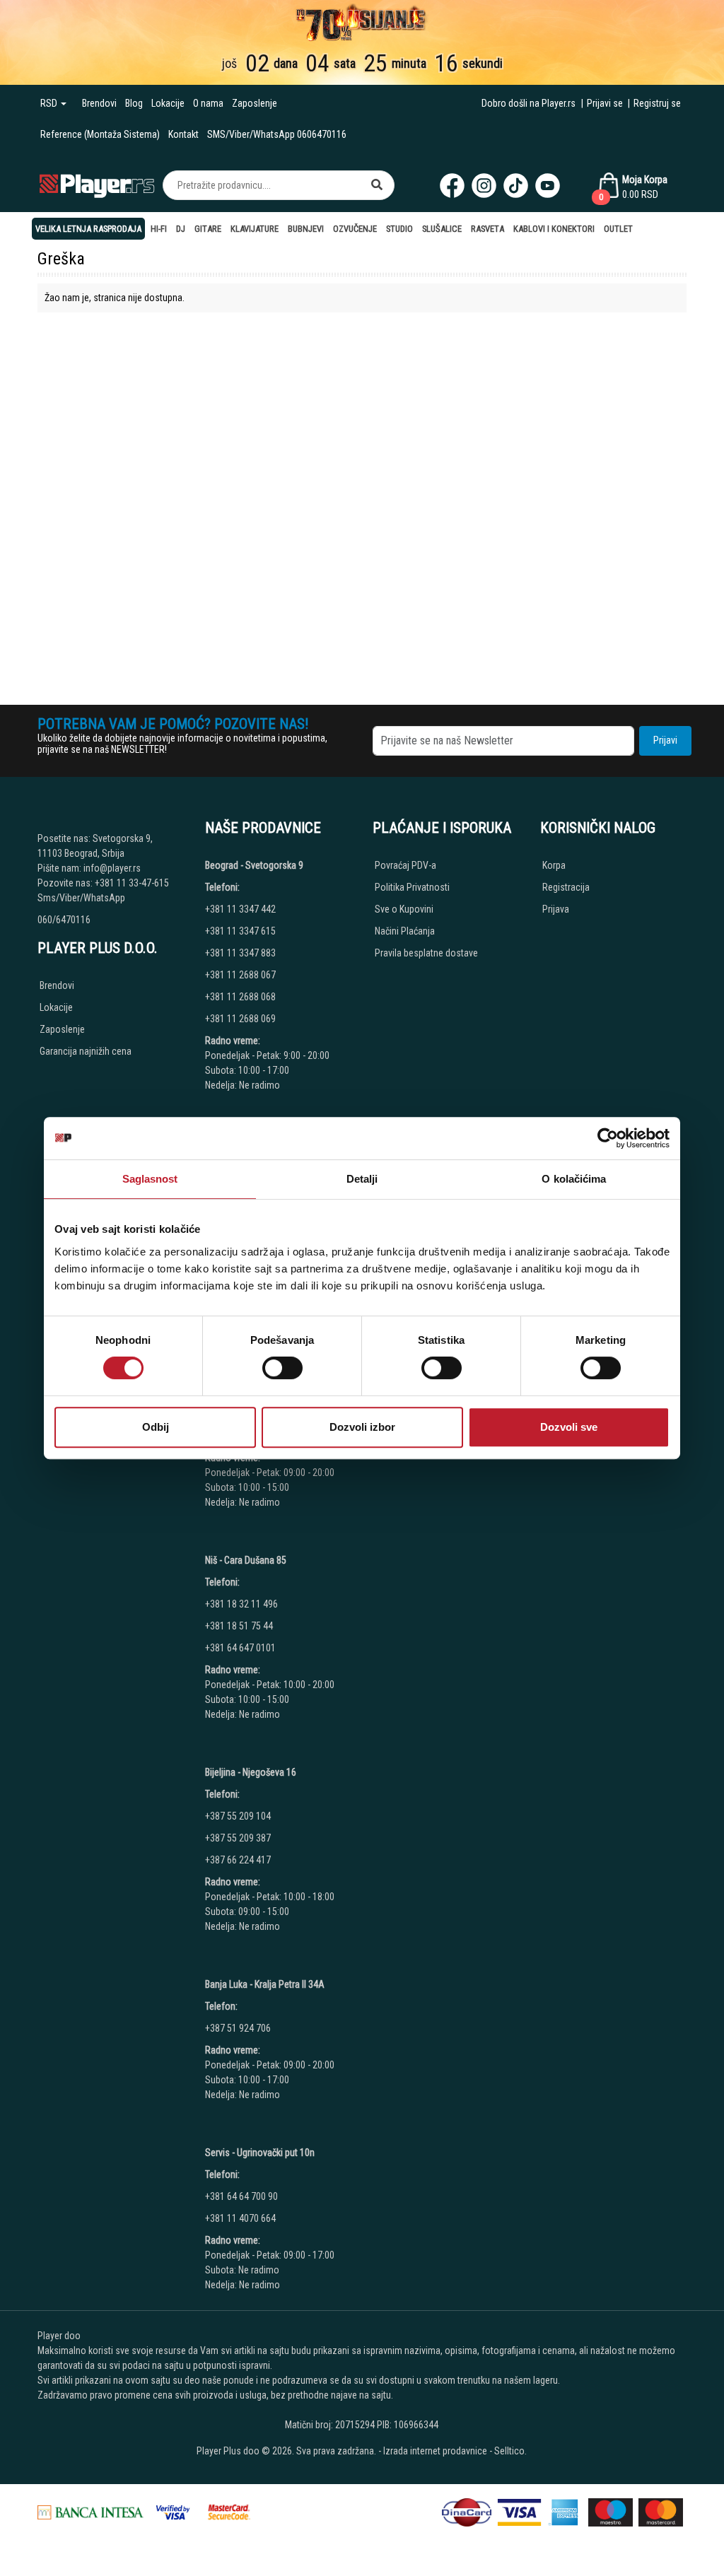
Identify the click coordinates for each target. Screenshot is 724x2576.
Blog (134, 103)
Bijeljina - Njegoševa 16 (251, 1772)
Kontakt (183, 134)
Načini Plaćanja (405, 931)
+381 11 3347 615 (240, 931)
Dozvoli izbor (362, 1427)
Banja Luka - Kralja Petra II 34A (265, 1984)
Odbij (156, 1427)
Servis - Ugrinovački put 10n (260, 2153)
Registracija (566, 887)
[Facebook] (452, 186)
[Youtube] (548, 186)
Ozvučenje (355, 229)
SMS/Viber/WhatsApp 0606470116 (277, 134)
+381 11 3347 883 (240, 953)
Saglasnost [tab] (150, 1179)
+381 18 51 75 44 (239, 1626)
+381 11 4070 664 (240, 2218)
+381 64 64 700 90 (241, 2196)
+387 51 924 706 (238, 2028)
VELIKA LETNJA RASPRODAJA (88, 229)
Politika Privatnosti (412, 887)
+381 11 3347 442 (240, 909)
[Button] (377, 185)
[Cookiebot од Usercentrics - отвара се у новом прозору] (608, 1138)
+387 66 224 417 (238, 1860)
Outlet (618, 229)
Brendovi (99, 103)
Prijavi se (605, 103)
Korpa (554, 865)
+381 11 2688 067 (240, 975)
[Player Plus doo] (97, 185)
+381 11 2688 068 (240, 997)
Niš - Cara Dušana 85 (246, 1560)
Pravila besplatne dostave (426, 953)
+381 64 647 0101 (240, 1648)
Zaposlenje (255, 103)
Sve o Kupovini (404, 909)
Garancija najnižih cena (86, 1051)
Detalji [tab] (362, 1179)
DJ (181, 229)
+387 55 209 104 (238, 1816)
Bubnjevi (306, 229)
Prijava (556, 909)
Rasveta (487, 229)
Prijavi (665, 740)
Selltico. (510, 2451)
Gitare (208, 229)
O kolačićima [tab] (574, 1179)
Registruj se (657, 103)
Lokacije (168, 103)
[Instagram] (484, 186)
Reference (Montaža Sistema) (100, 134)
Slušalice (442, 229)
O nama (208, 103)
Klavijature (255, 229)
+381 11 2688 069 (240, 1019)
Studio (399, 229)
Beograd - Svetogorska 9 (254, 865)
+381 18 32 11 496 (241, 1604)
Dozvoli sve (569, 1427)
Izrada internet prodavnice (435, 2451)
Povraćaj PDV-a (405, 865)
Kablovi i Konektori (554, 229)
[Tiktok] (516, 186)
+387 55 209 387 (238, 1838)
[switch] (282, 1368)
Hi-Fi (159, 229)
